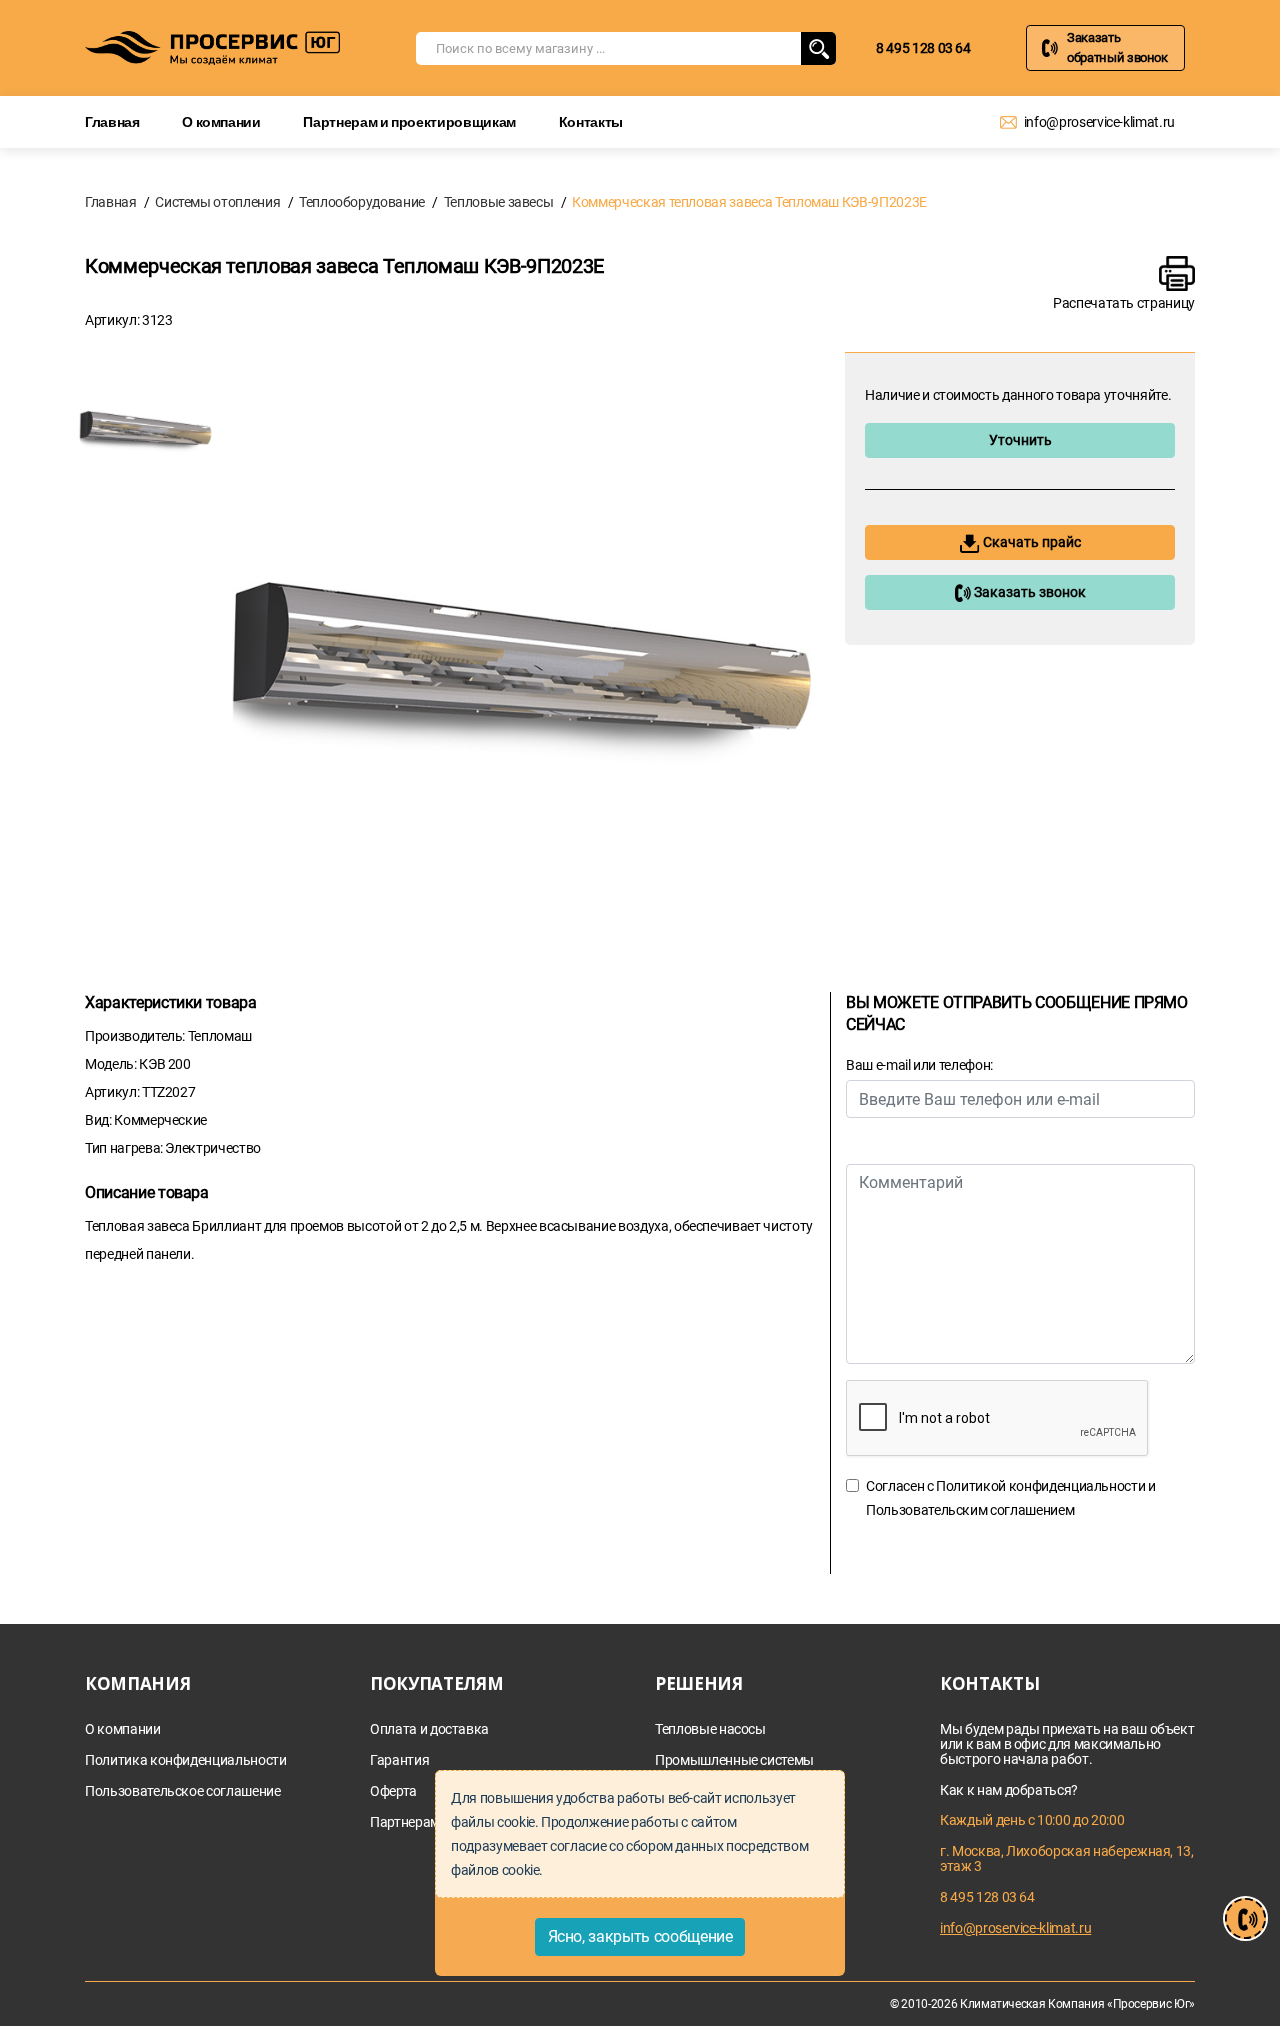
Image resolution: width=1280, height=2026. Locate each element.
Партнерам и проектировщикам (409, 121)
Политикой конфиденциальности (1040, 1486)
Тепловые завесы (499, 202)
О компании (221, 121)
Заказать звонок (1028, 592)
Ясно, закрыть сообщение (640, 1936)
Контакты (591, 121)
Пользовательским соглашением (970, 1510)
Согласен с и (1011, 1498)
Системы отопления (217, 202)
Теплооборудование (362, 202)
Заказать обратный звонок (1117, 47)
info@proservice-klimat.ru (1099, 122)
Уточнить (1020, 440)
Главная (112, 121)
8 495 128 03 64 (923, 48)
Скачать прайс (1030, 542)
